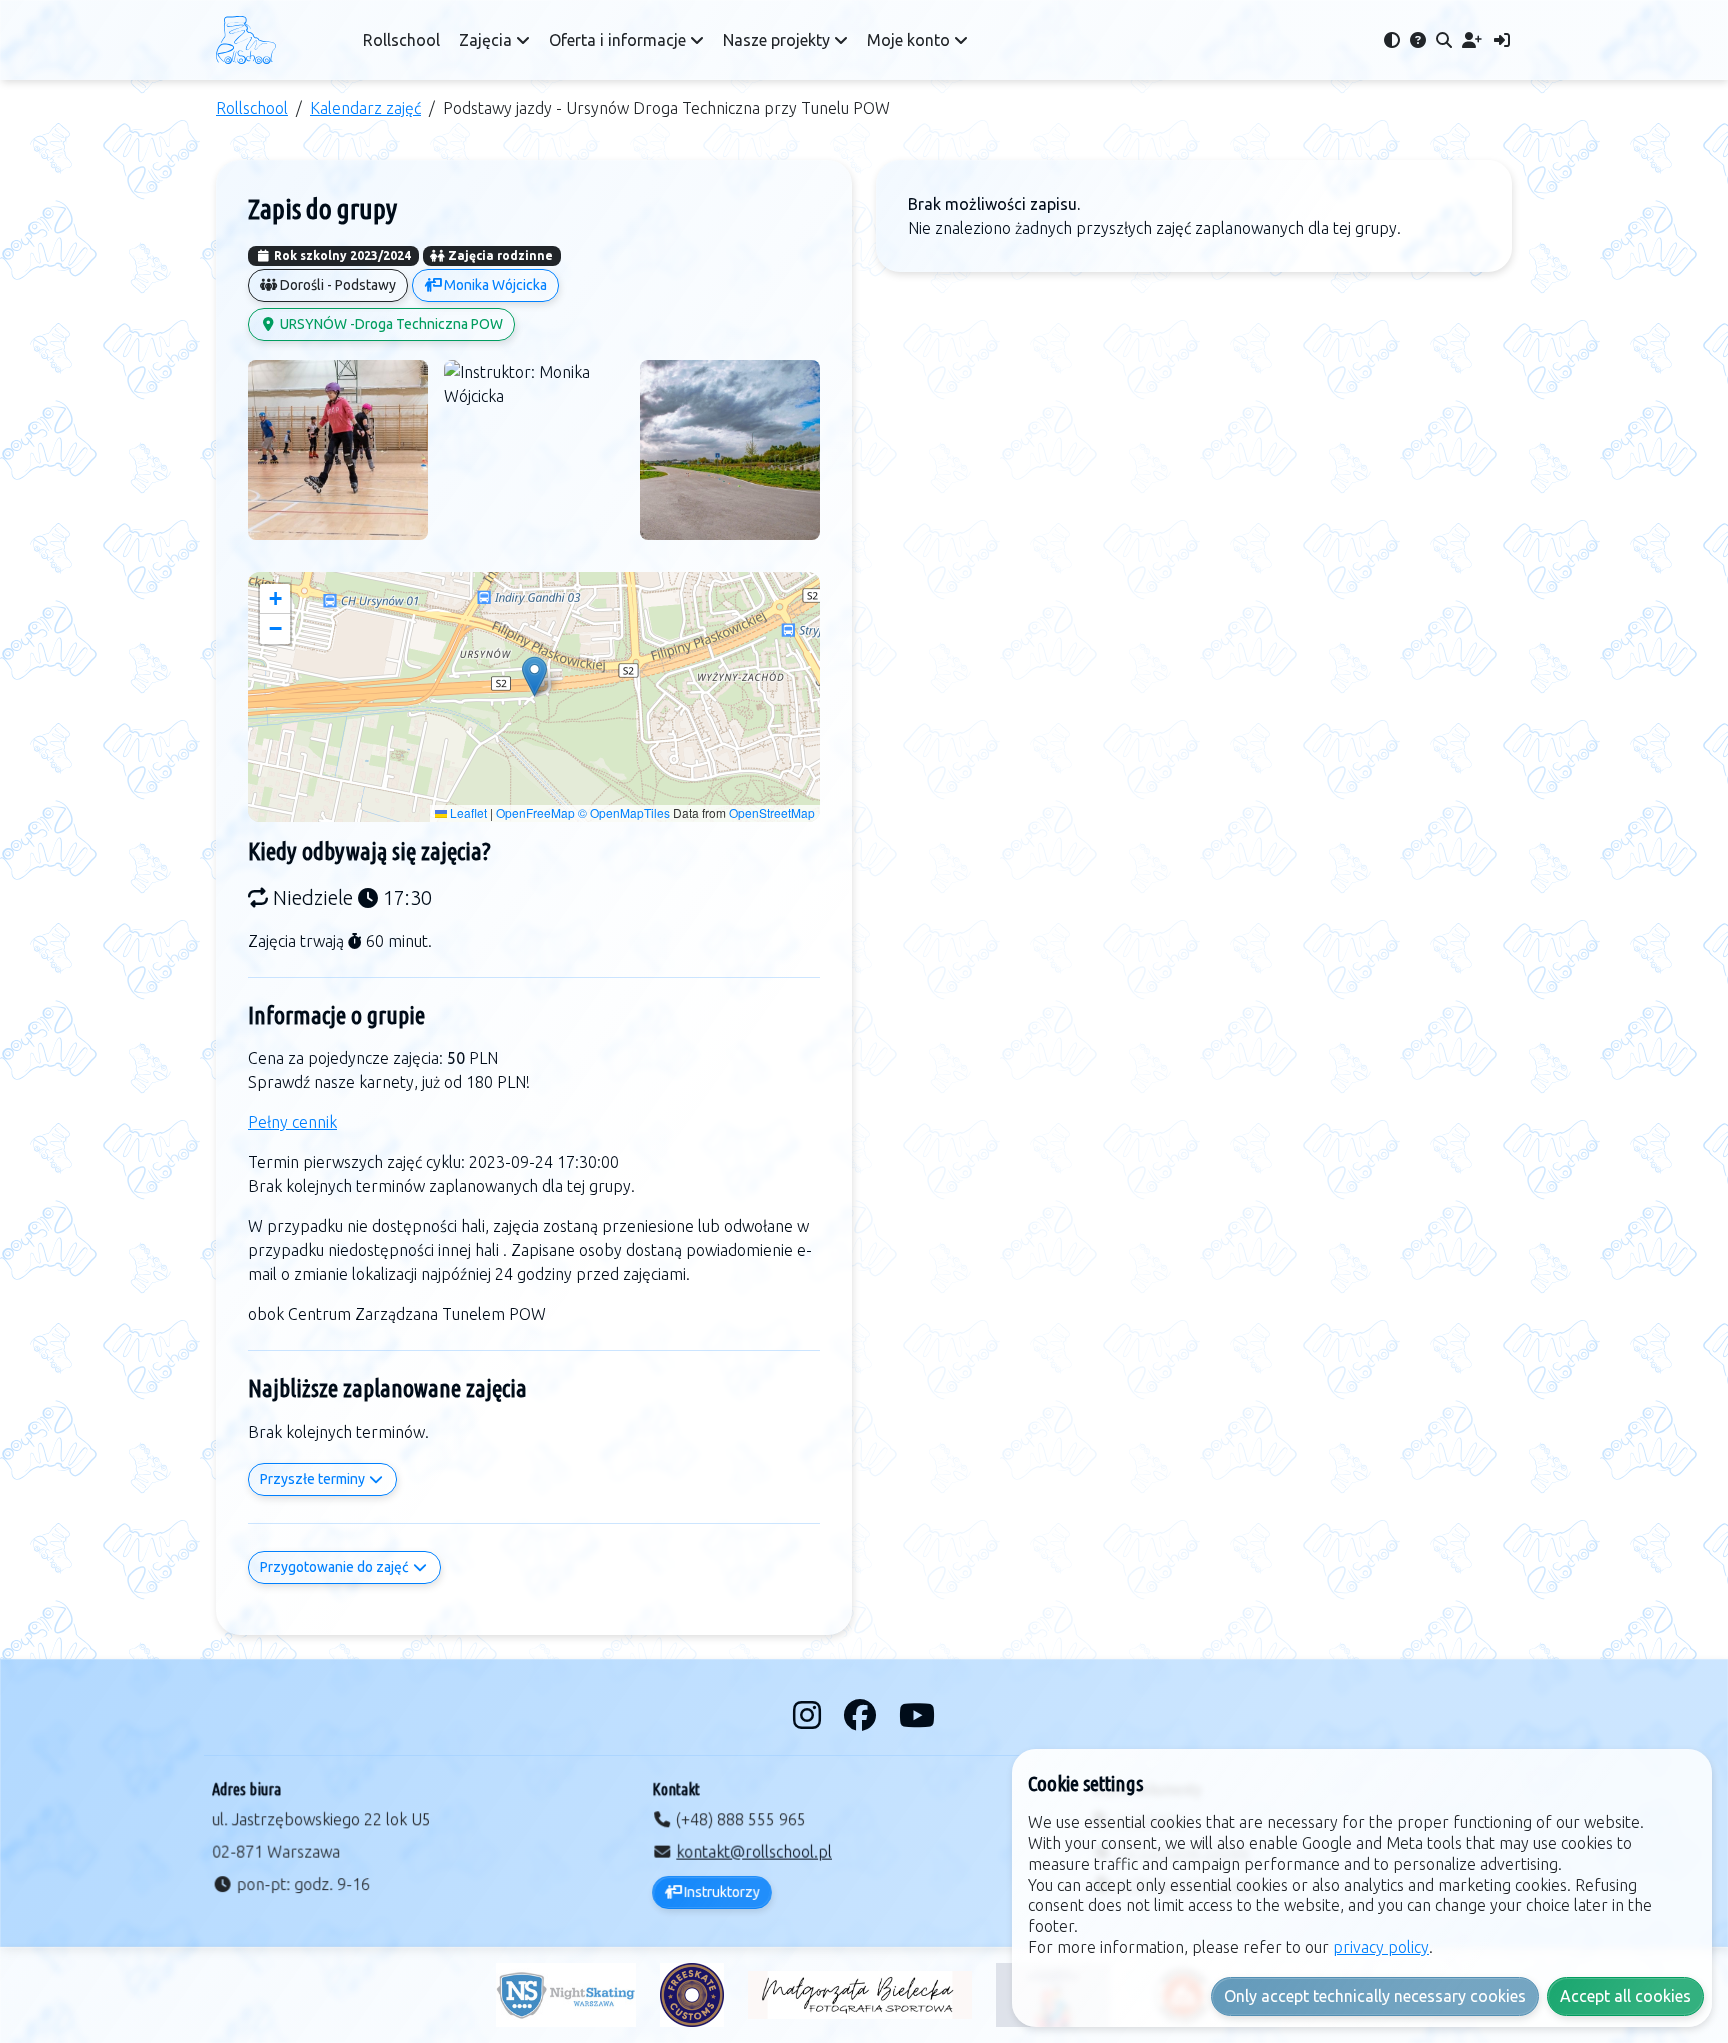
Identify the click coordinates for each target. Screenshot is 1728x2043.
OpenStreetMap (772, 812)
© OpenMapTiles (624, 812)
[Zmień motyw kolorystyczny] (1392, 40)
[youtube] (917, 1715)
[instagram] (810, 1715)
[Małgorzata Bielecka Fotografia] (860, 1995)
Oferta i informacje (619, 40)
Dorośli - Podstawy (336, 285)
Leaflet (467, 812)
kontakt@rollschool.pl (754, 1852)
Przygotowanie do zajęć (336, 1567)
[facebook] (863, 1715)
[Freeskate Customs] (692, 1995)
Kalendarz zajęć (365, 108)
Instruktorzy (720, 1892)
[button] (534, 676)
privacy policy (1381, 1947)
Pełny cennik (292, 1122)
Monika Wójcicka (494, 285)
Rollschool (401, 40)
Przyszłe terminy (314, 1479)
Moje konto (910, 40)
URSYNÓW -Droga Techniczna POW (390, 324)
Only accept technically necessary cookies (1375, 1996)
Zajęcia (487, 40)
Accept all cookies (1625, 1996)
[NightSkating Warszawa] (566, 1995)
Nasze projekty (778, 40)
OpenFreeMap (535, 812)
